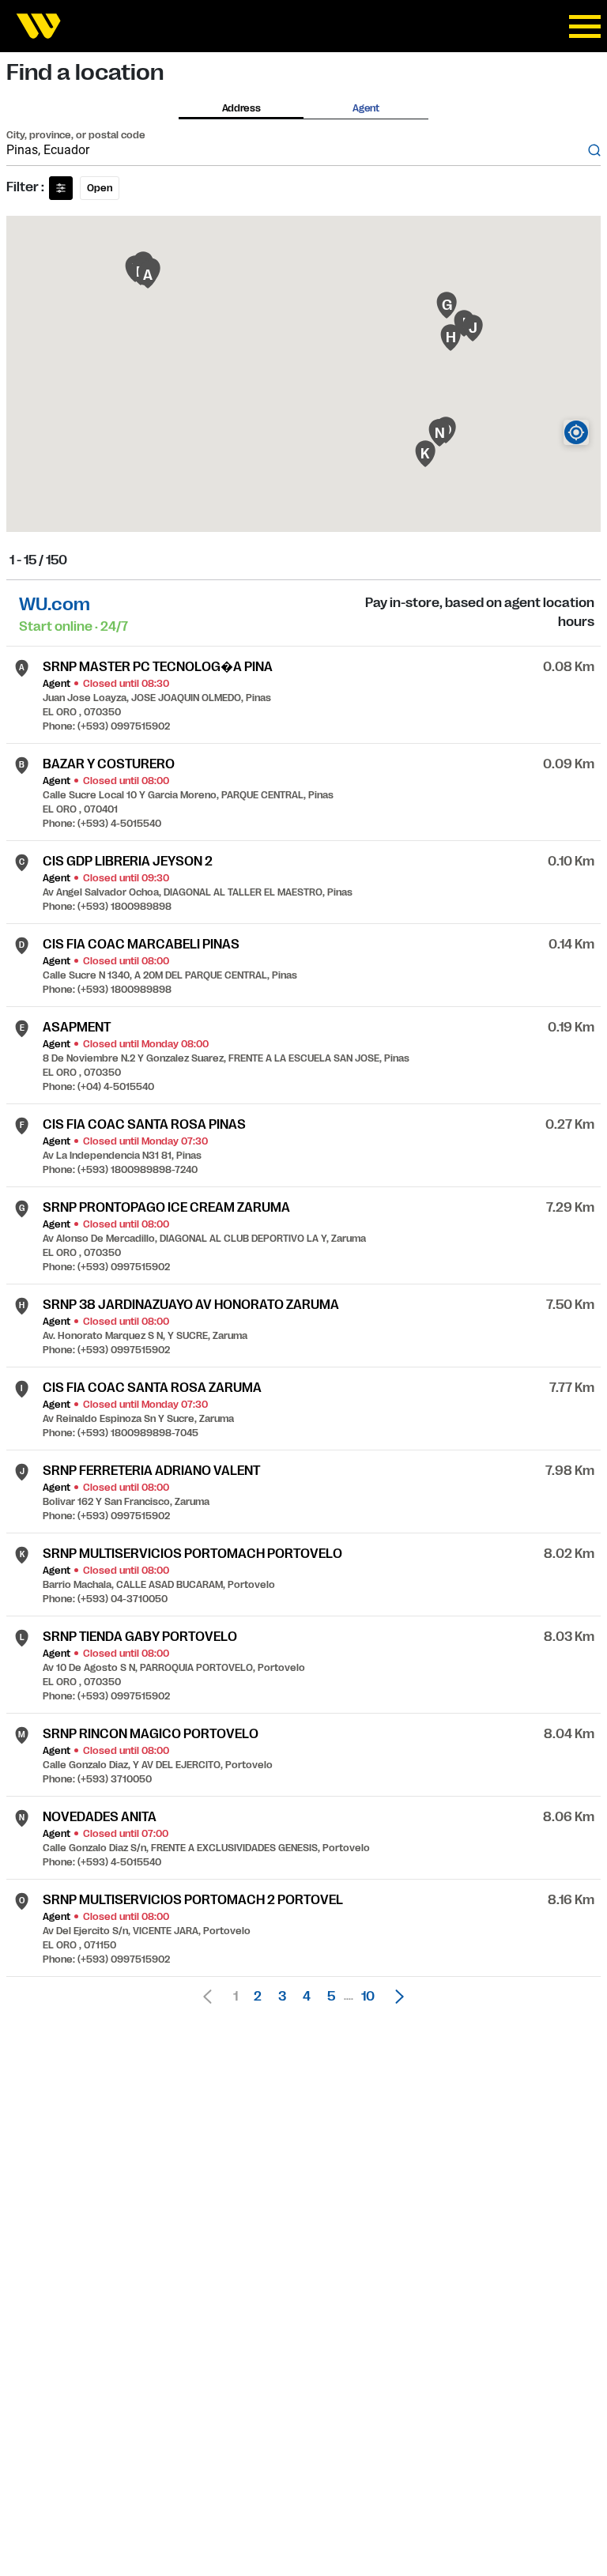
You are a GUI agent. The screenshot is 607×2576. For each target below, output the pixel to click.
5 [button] (331, 1997)
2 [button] (258, 1997)
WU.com (55, 604)
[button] (395, 1997)
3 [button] (282, 1997)
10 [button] (368, 1997)
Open (100, 188)
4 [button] (307, 1997)
